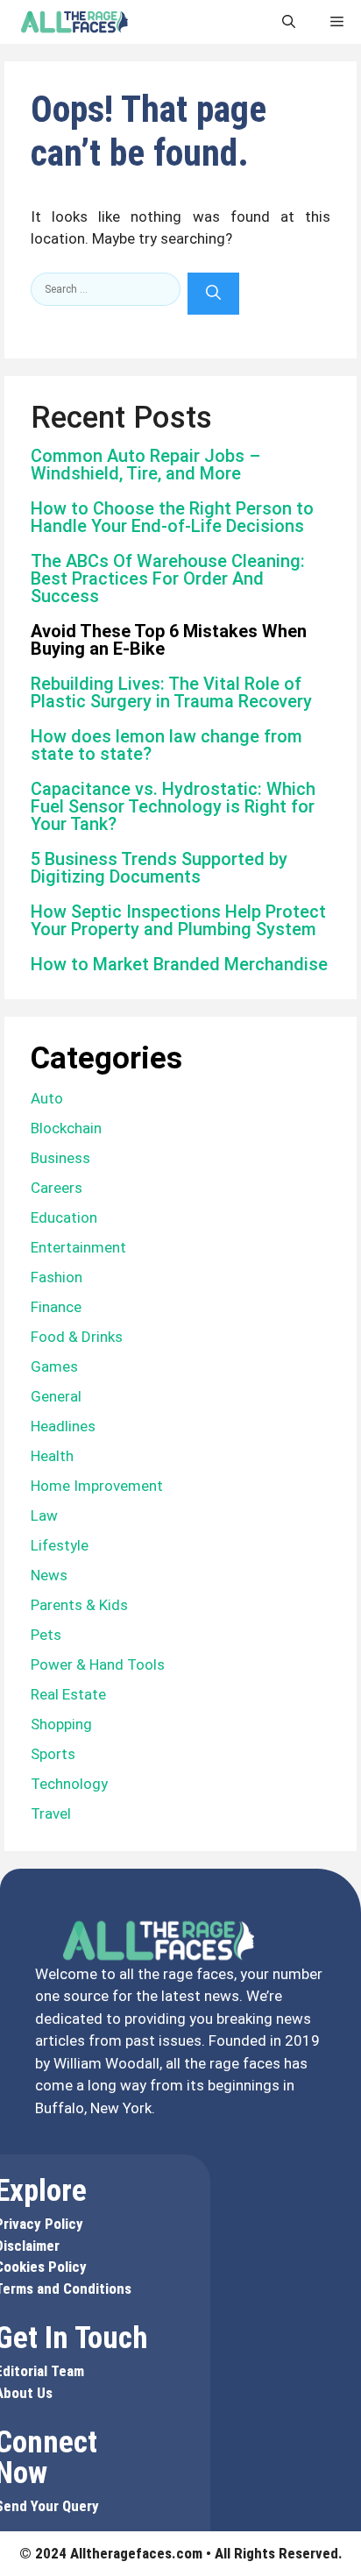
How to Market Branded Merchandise (179, 964)
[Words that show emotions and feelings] (74, 22)
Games (54, 1366)
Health (52, 1456)
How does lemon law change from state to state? (166, 745)
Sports (53, 1754)
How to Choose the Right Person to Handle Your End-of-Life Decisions (172, 517)
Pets (46, 1635)
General (56, 1396)
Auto (47, 1098)
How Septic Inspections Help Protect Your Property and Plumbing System (178, 920)
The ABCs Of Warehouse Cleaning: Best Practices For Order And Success (168, 578)
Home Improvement (97, 1486)
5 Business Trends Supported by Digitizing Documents (159, 868)
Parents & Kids (79, 1605)
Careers (57, 1188)
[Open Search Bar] (289, 22)
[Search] (213, 294)
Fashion (57, 1277)
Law (44, 1515)
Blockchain (66, 1128)
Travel (51, 1813)
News (49, 1575)
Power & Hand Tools (98, 1664)
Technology (69, 1784)
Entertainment (78, 1247)
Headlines (63, 1426)
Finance (56, 1307)
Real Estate (68, 1694)
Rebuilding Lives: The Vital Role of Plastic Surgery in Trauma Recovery (171, 692)
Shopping (61, 1724)
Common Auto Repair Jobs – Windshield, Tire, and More (145, 465)
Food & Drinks (77, 1337)
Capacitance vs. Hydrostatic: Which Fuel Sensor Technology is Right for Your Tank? (173, 806)
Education (64, 1217)
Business (60, 1158)
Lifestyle (60, 1545)
